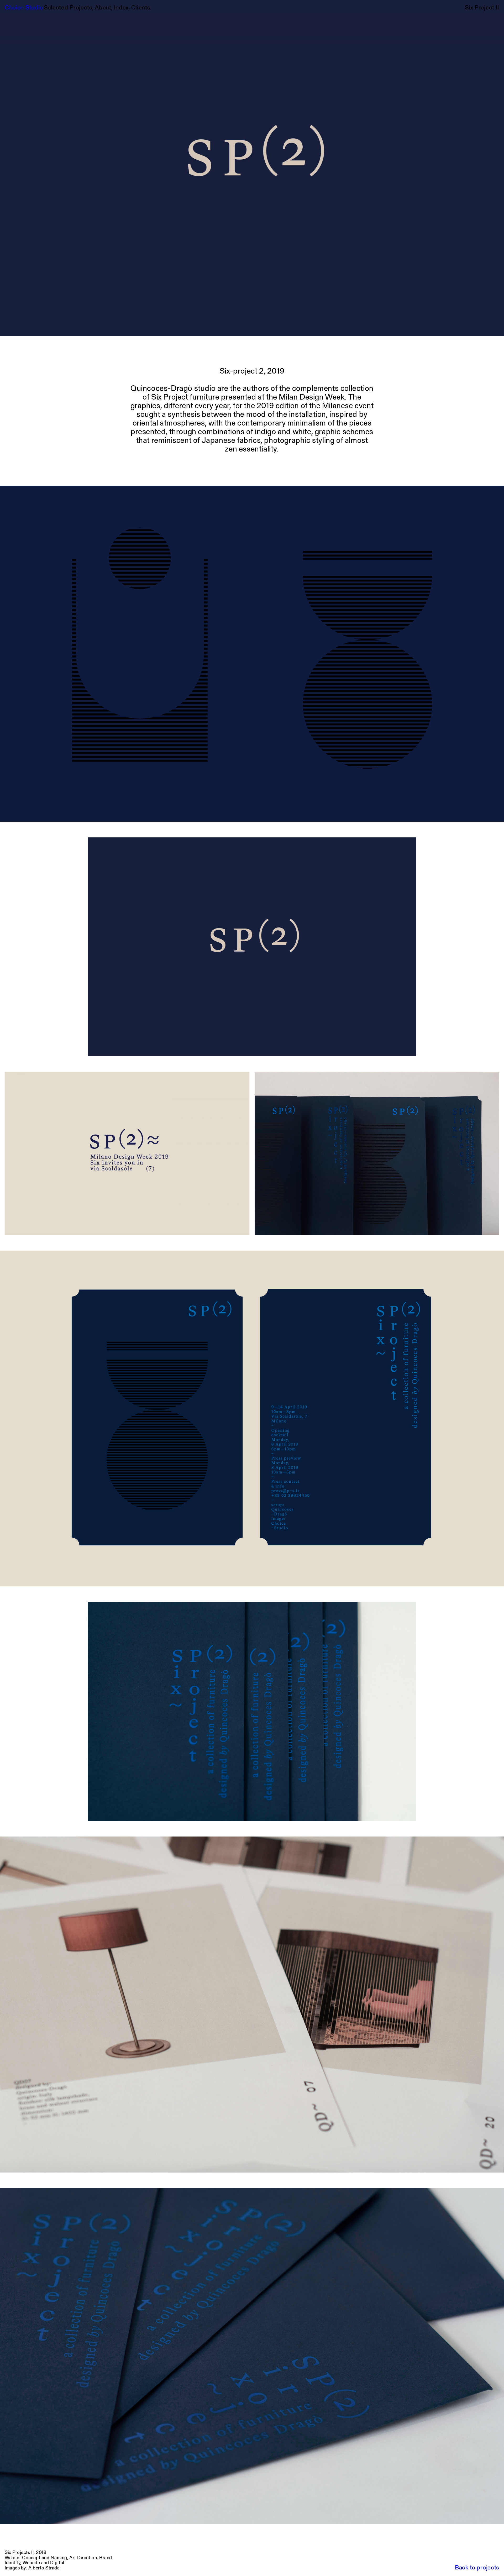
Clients (141, 8)
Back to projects (477, 2568)
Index (122, 8)
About (104, 8)
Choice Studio (24, 8)
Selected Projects (69, 8)
